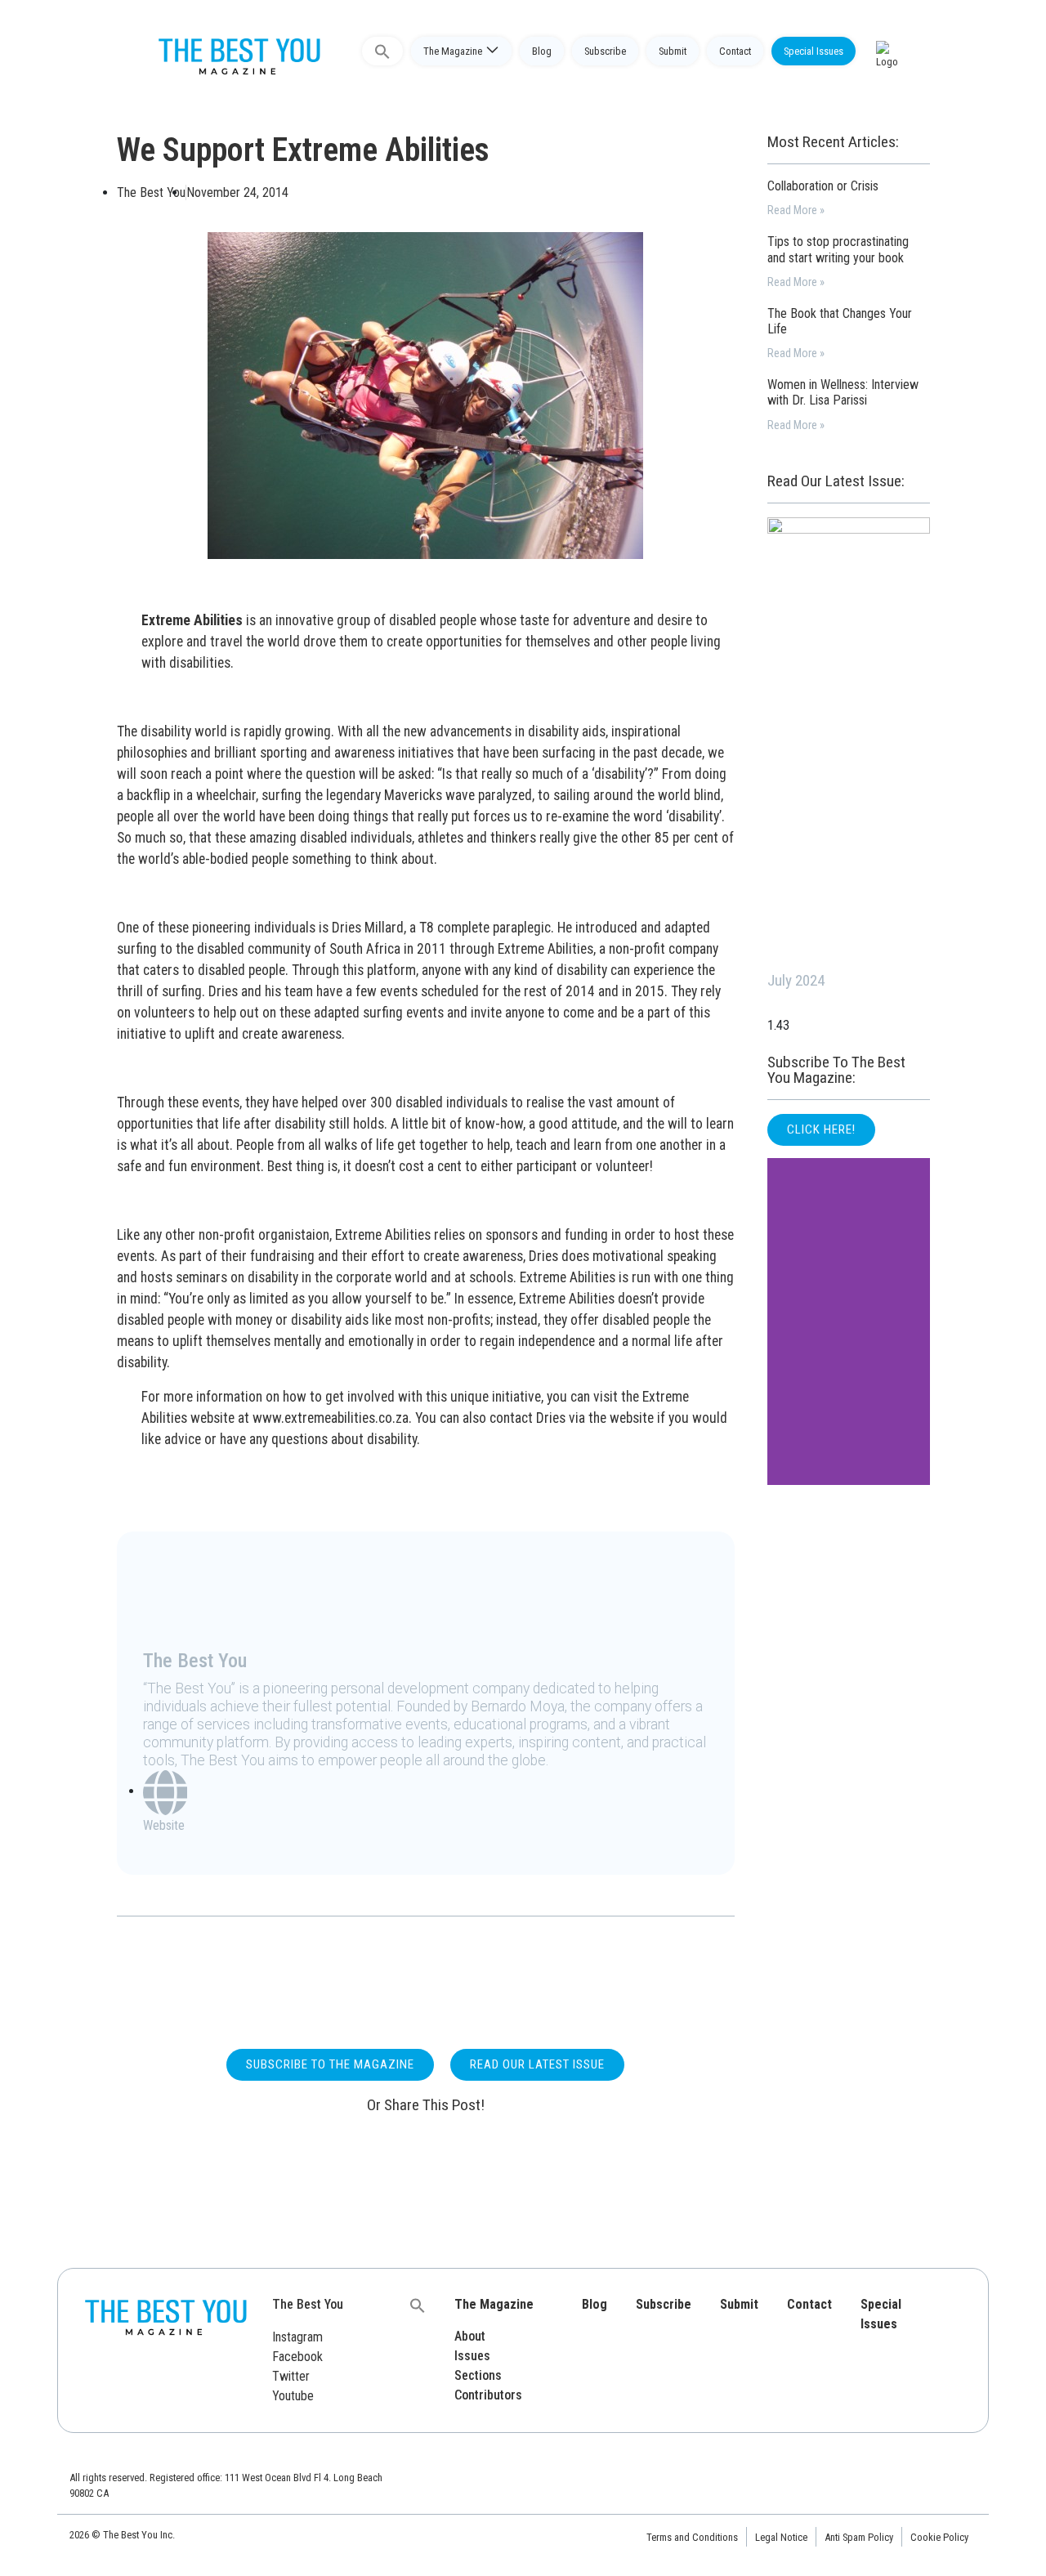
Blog (542, 51)
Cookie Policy (939, 2537)
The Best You (308, 2304)
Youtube (293, 2396)
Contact (735, 51)
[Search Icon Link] (382, 51)
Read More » (796, 210)
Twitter (291, 2376)
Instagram (297, 2337)
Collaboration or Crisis (823, 186)
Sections (478, 2375)
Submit (673, 51)
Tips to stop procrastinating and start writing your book (838, 249)
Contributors (488, 2395)
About (470, 2336)
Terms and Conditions (692, 2537)
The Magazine (453, 51)
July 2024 (796, 980)
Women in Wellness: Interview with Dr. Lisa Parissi (843, 392)
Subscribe (605, 51)
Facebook (297, 2357)
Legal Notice (781, 2537)
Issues (472, 2356)
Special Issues (814, 51)
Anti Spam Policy (859, 2537)
